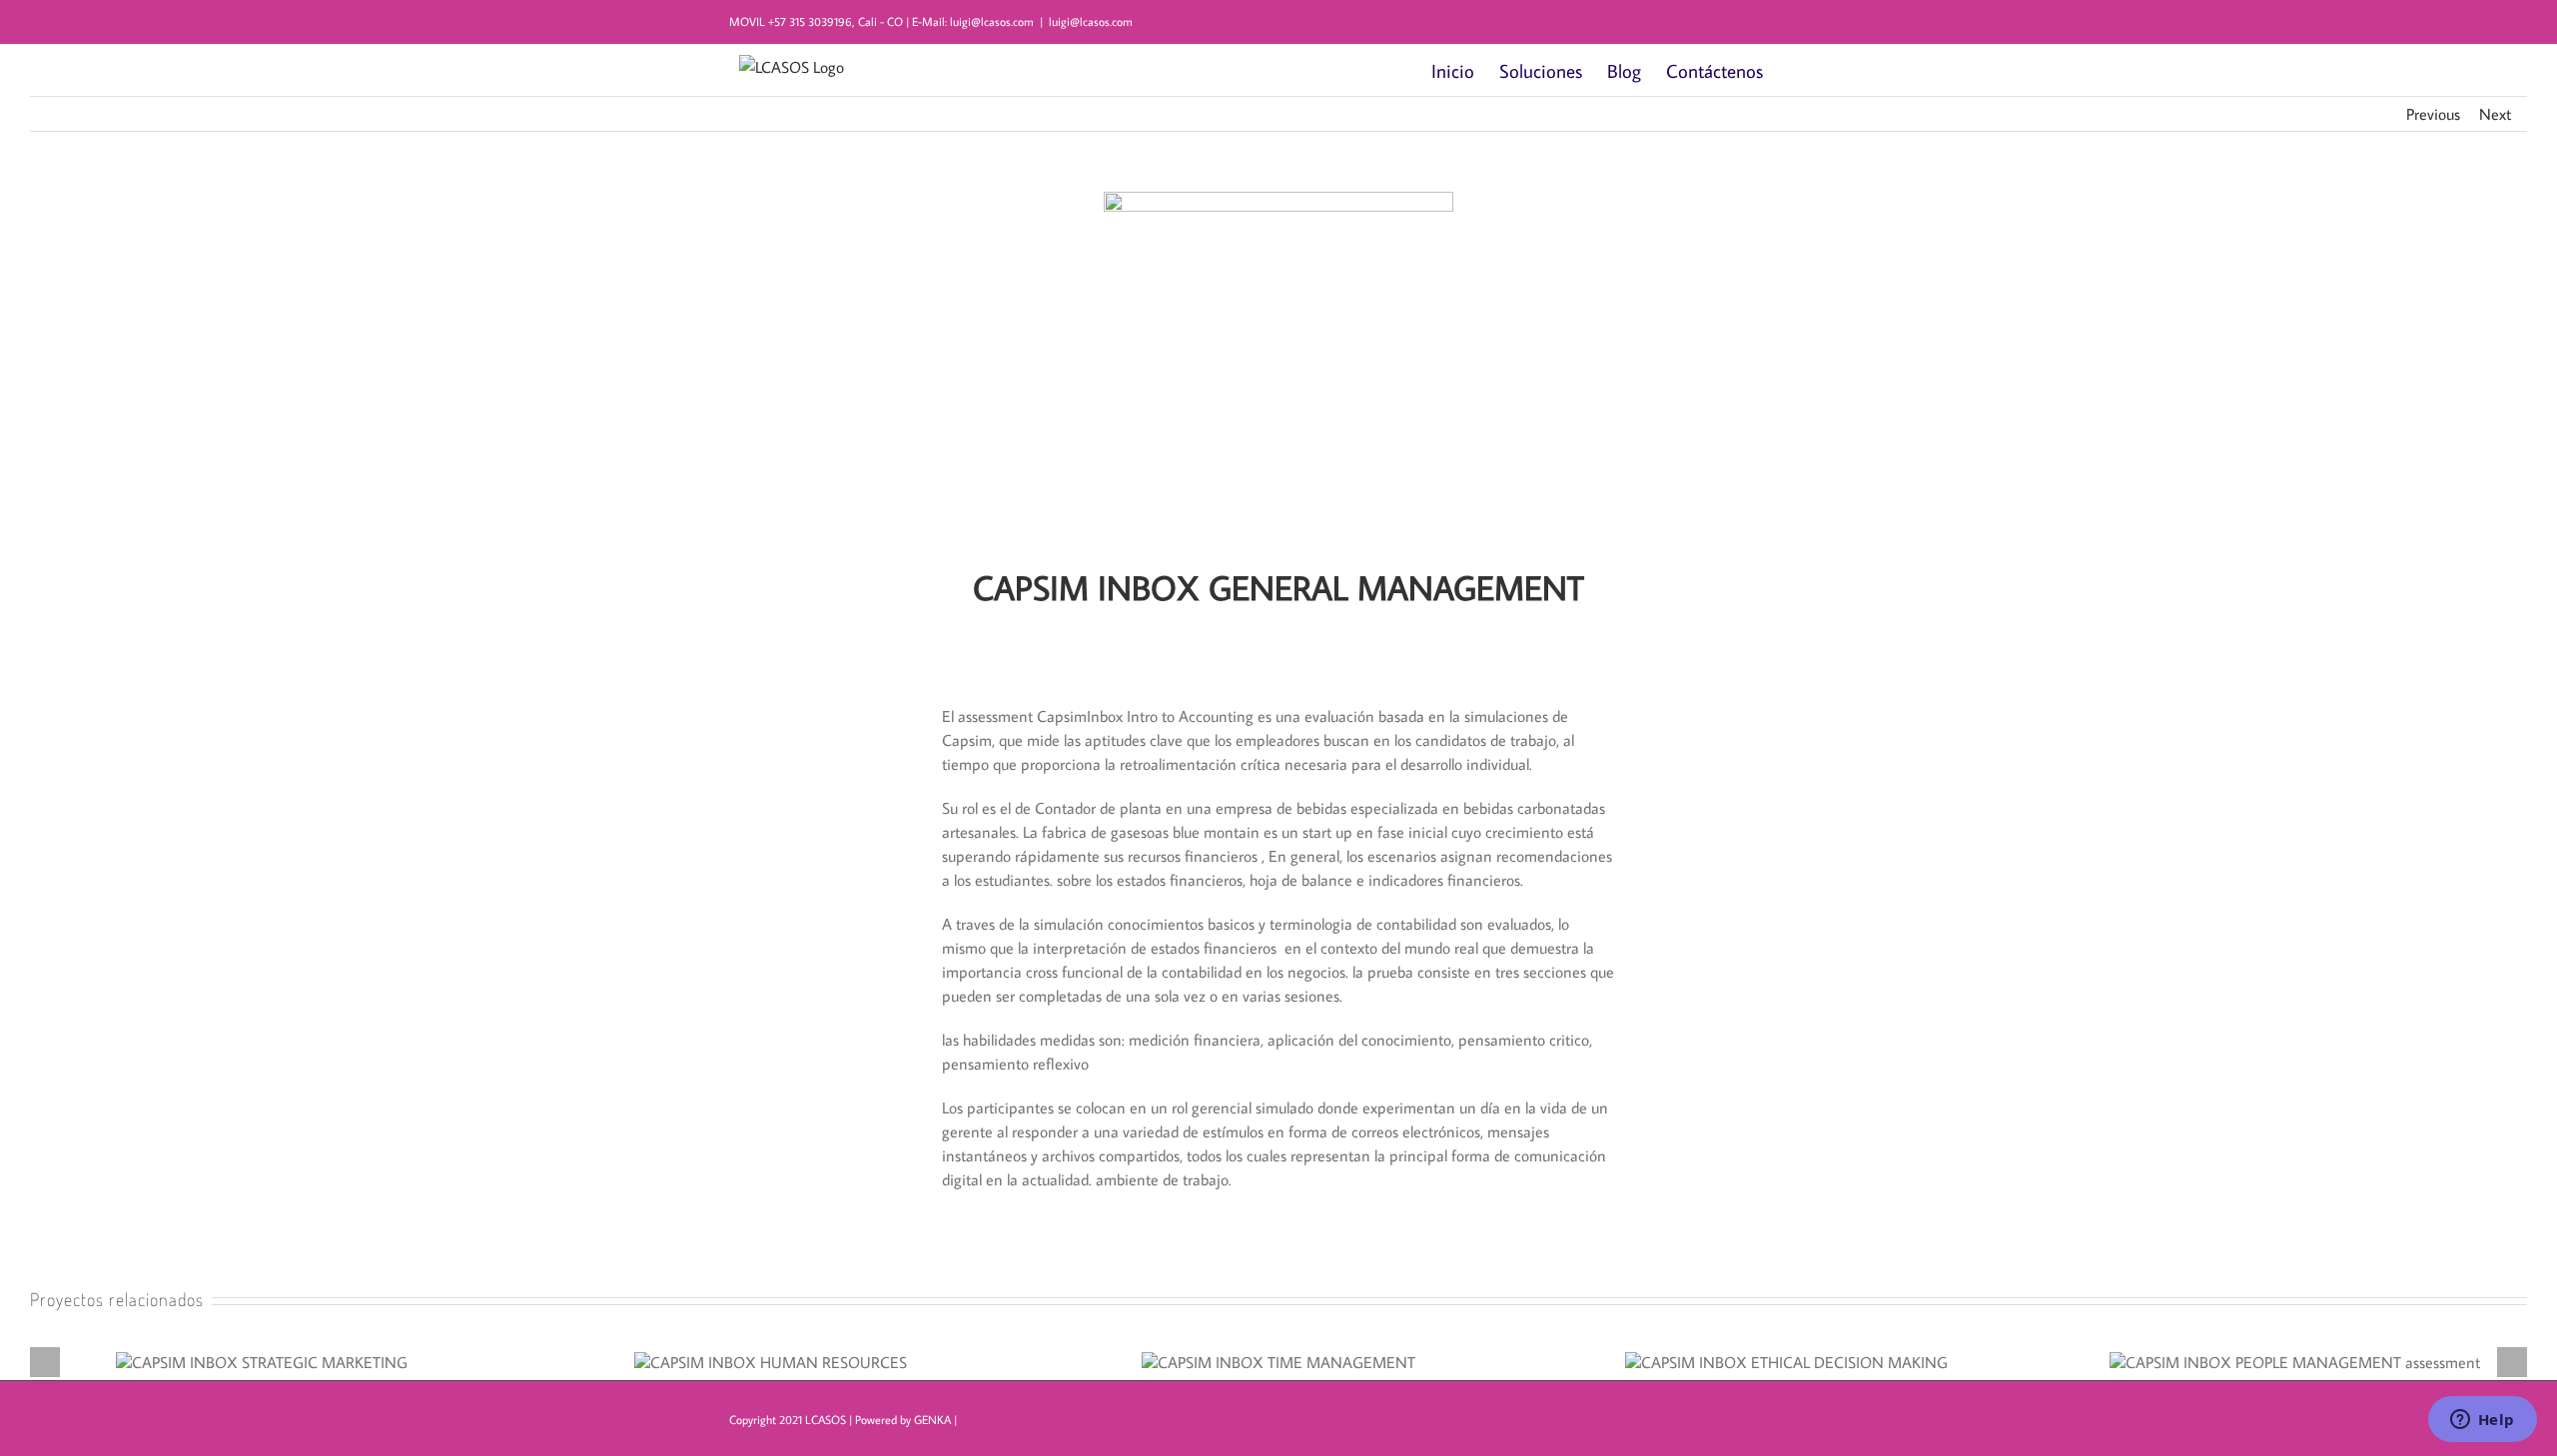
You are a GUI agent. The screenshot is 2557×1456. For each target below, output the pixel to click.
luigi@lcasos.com (1091, 21)
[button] (1795, 70)
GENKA (932, 1420)
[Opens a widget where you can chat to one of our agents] (2482, 1421)
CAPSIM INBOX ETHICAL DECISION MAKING (1787, 1353)
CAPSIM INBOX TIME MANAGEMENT (1278, 1353)
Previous (2433, 114)
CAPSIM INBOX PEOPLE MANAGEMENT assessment (2295, 1353)
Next (2495, 114)
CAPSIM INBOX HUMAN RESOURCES (770, 1353)
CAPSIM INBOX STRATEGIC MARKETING (262, 1353)
